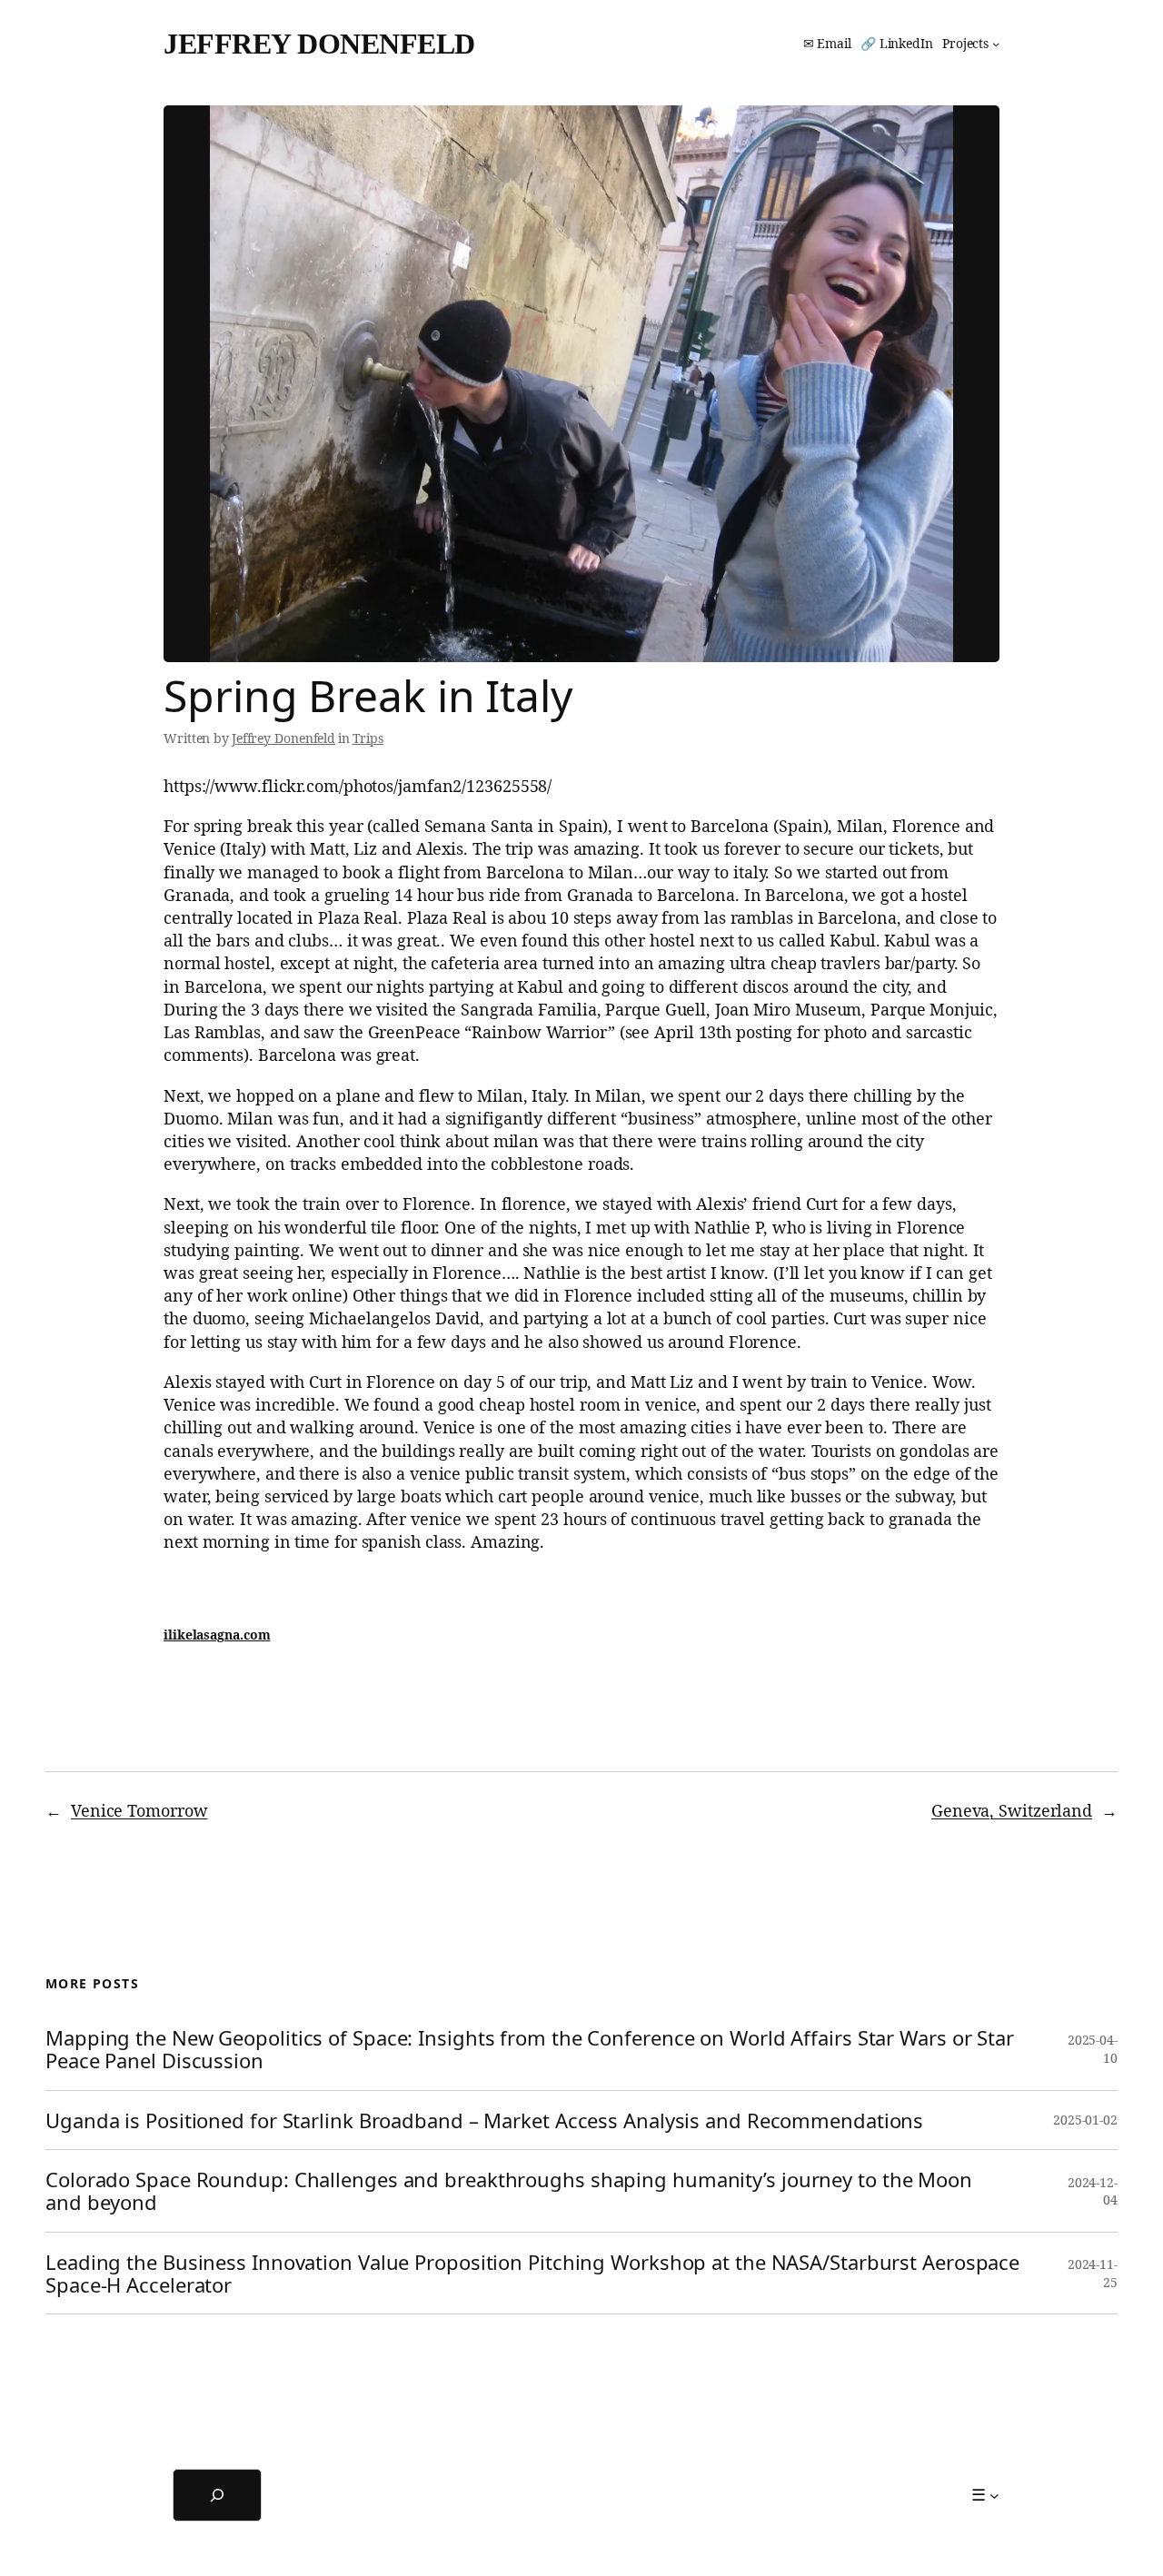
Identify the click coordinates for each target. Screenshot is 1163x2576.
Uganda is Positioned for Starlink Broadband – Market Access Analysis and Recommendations (484, 2120)
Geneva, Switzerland (1012, 1810)
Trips (368, 738)
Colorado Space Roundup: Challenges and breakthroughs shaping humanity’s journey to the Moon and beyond (509, 2191)
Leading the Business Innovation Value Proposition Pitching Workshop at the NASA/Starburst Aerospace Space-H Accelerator (532, 2274)
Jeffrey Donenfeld (319, 44)
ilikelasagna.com (217, 1635)
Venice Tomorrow (139, 1810)
